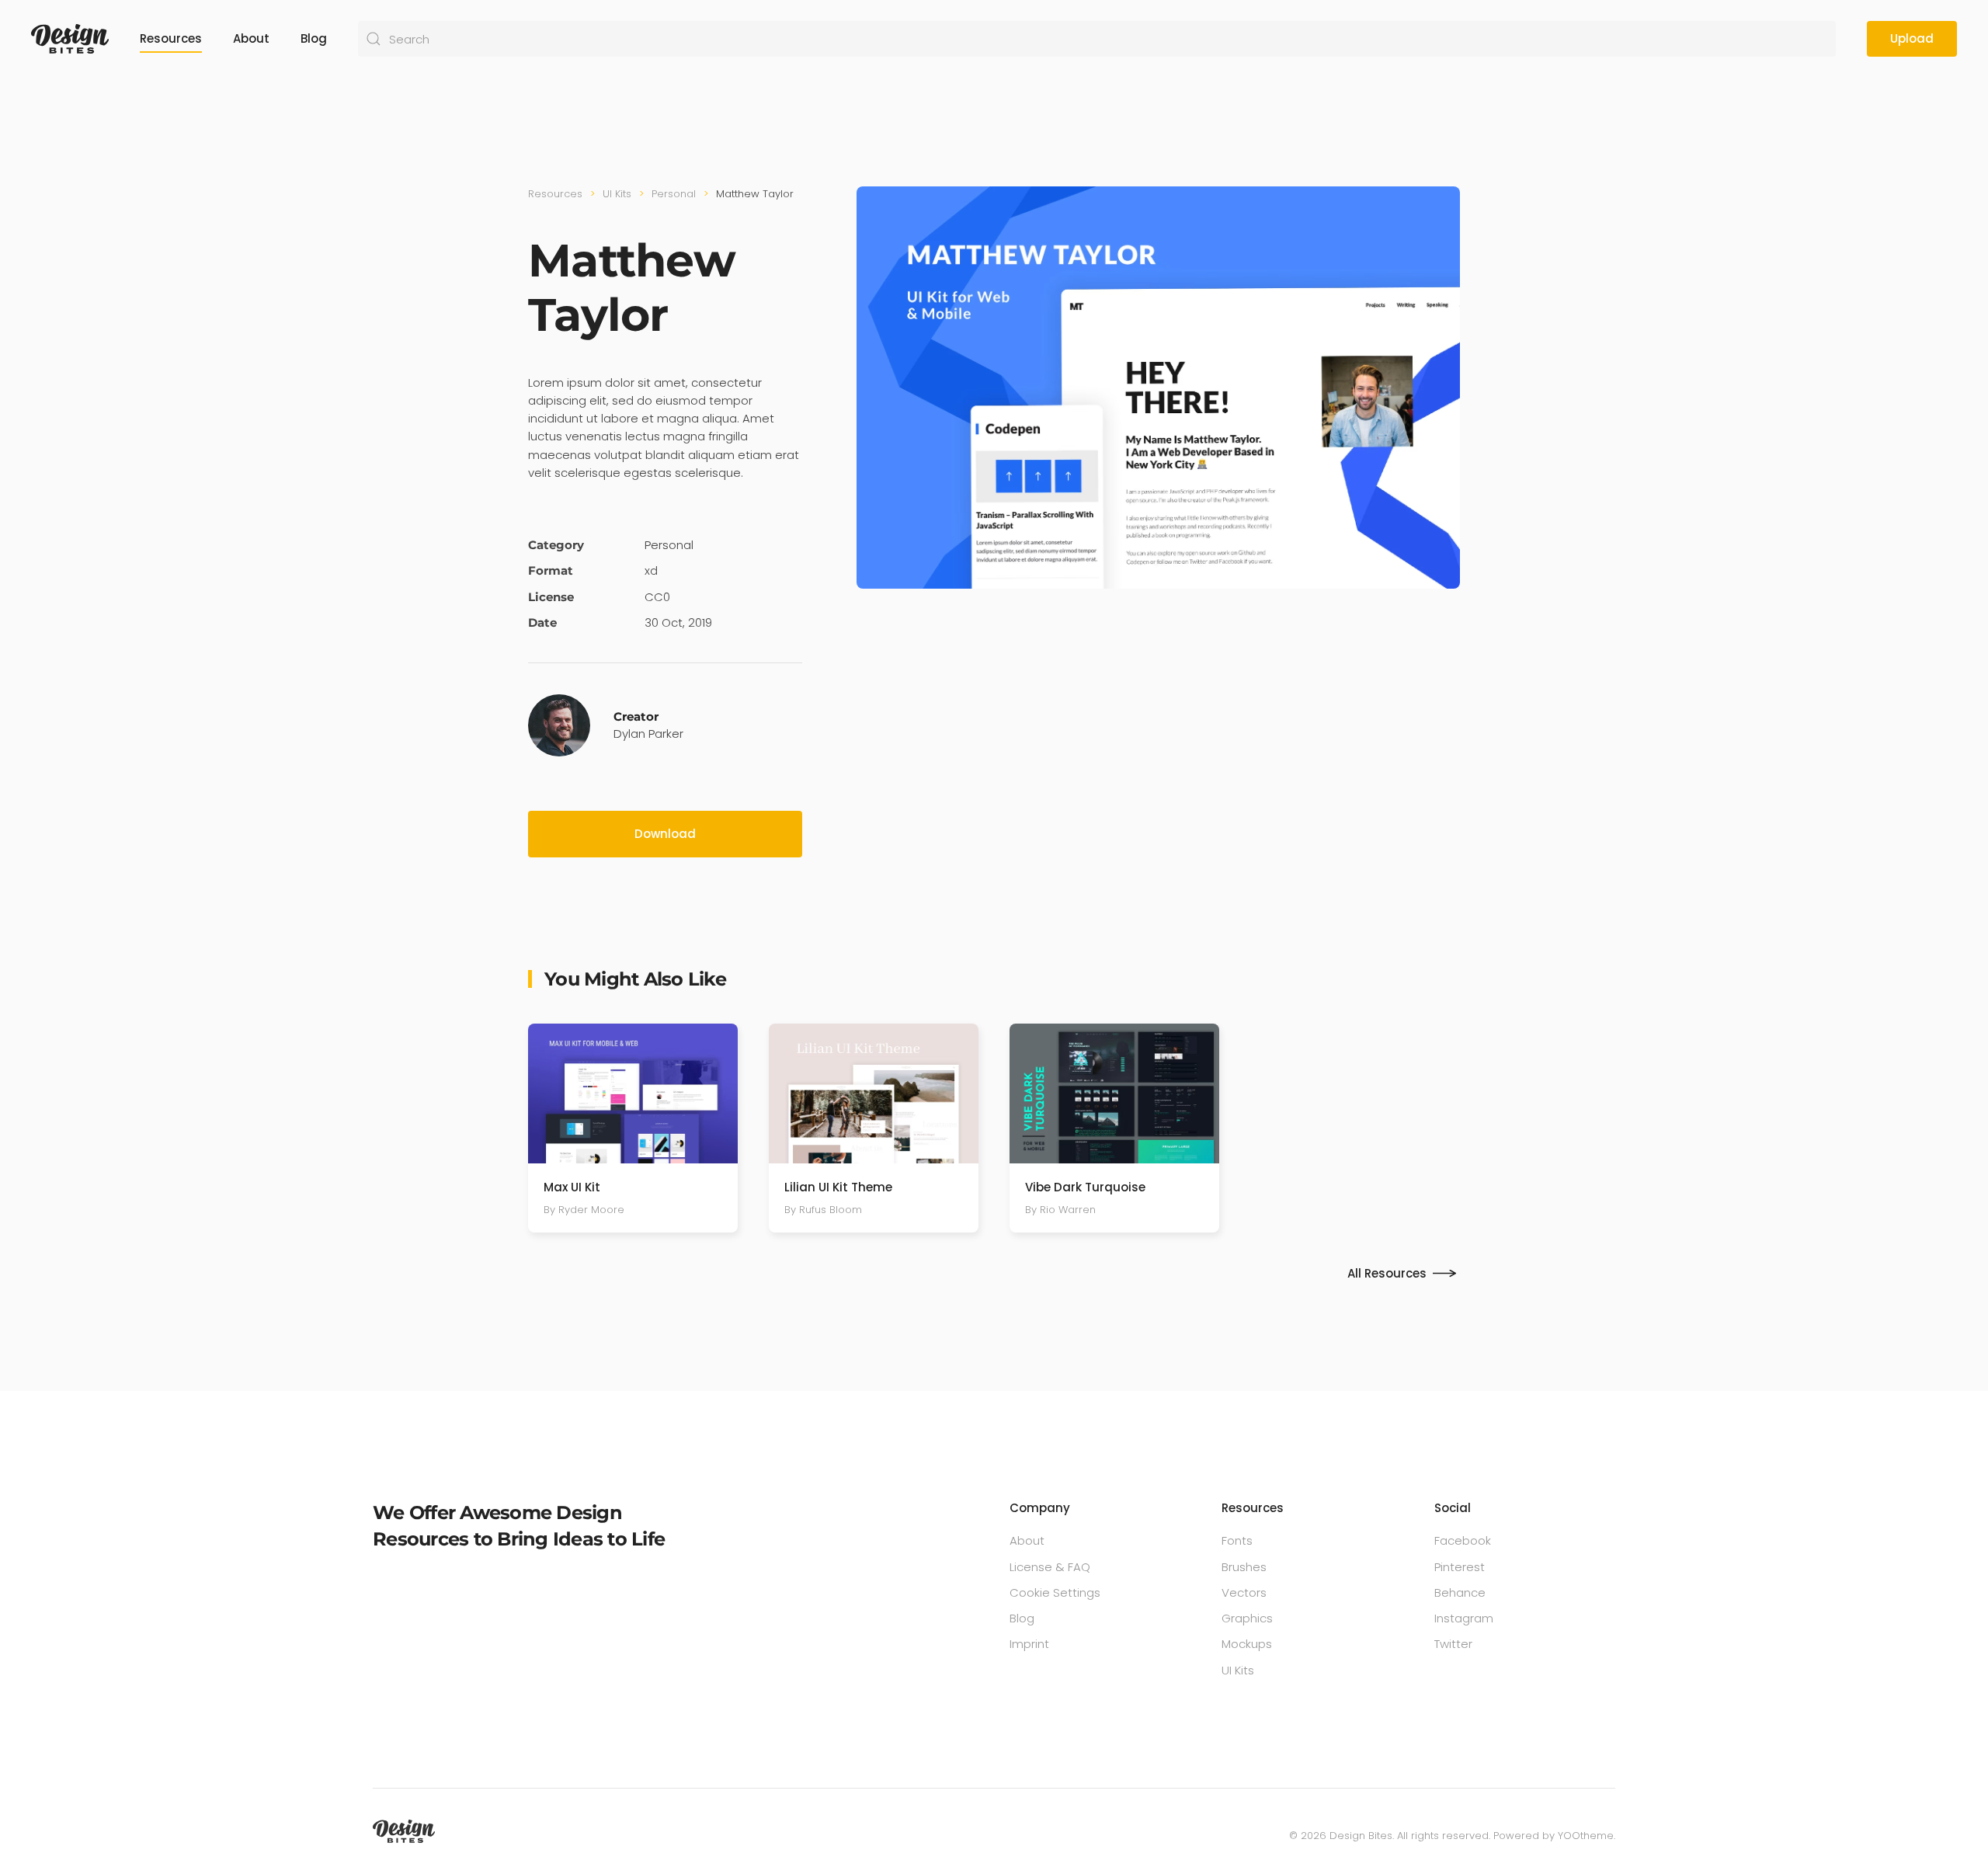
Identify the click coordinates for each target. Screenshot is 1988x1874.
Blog (314, 38)
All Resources (1387, 1273)
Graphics (1247, 1618)
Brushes (1244, 1567)
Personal (669, 545)
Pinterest (1460, 1567)
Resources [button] (171, 38)
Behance (1460, 1592)
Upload (1912, 38)
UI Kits (1238, 1670)
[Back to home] (70, 39)
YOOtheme (1586, 1836)
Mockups (1247, 1644)
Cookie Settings (1055, 1592)
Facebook (1463, 1540)
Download (665, 834)
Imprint (1029, 1644)
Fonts (1237, 1540)
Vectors (1244, 1592)
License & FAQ (1050, 1567)
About (251, 38)
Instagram (1464, 1618)
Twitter (1453, 1644)
